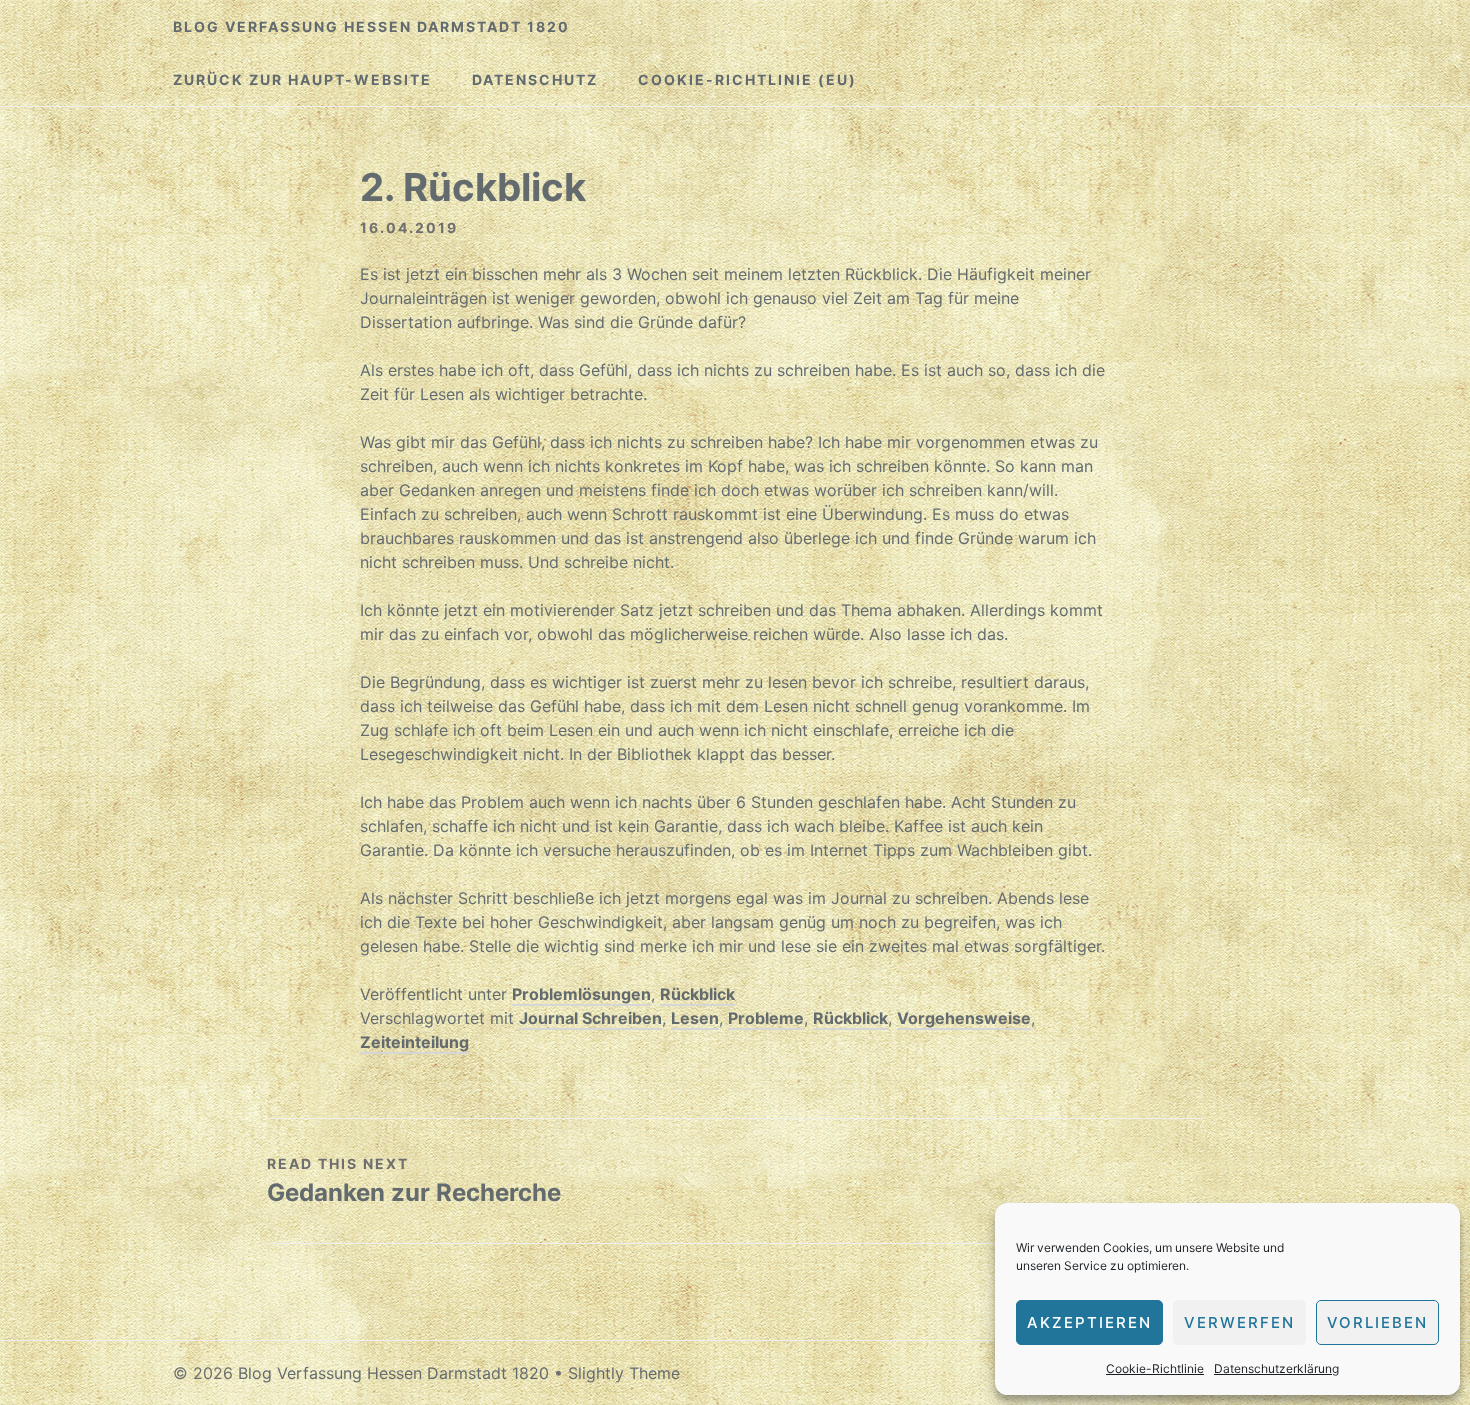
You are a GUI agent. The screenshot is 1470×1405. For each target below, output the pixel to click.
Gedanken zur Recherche (414, 1192)
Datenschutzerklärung (1276, 1368)
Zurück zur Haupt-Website (302, 79)
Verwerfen (1239, 1322)
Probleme (766, 1018)
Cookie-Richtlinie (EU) (747, 79)
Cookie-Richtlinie (1155, 1368)
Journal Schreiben (590, 1018)
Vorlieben (1377, 1322)
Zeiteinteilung (414, 1042)
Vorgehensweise (964, 1018)
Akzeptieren (1089, 1322)
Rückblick (697, 994)
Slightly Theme (624, 1373)
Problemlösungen (581, 994)
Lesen (695, 1018)
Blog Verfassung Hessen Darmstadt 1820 (371, 26)
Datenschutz (535, 79)
